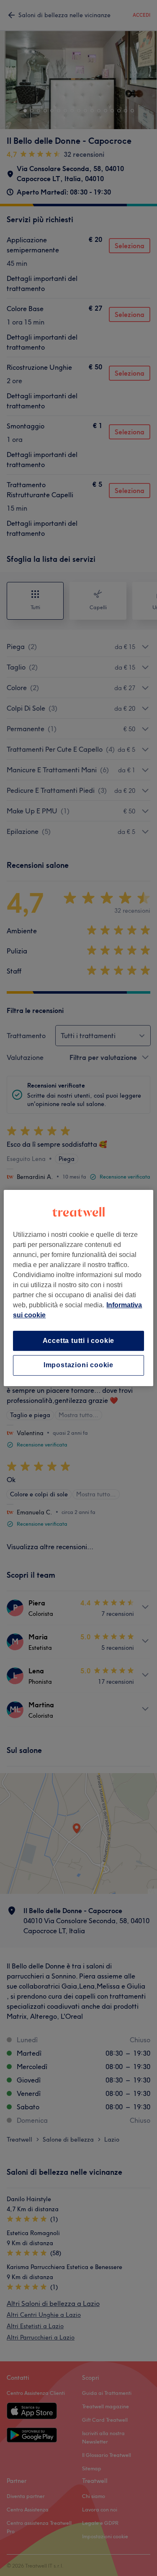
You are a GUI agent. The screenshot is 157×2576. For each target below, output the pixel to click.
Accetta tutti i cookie (79, 1341)
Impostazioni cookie (78, 1365)
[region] (78, 1288)
